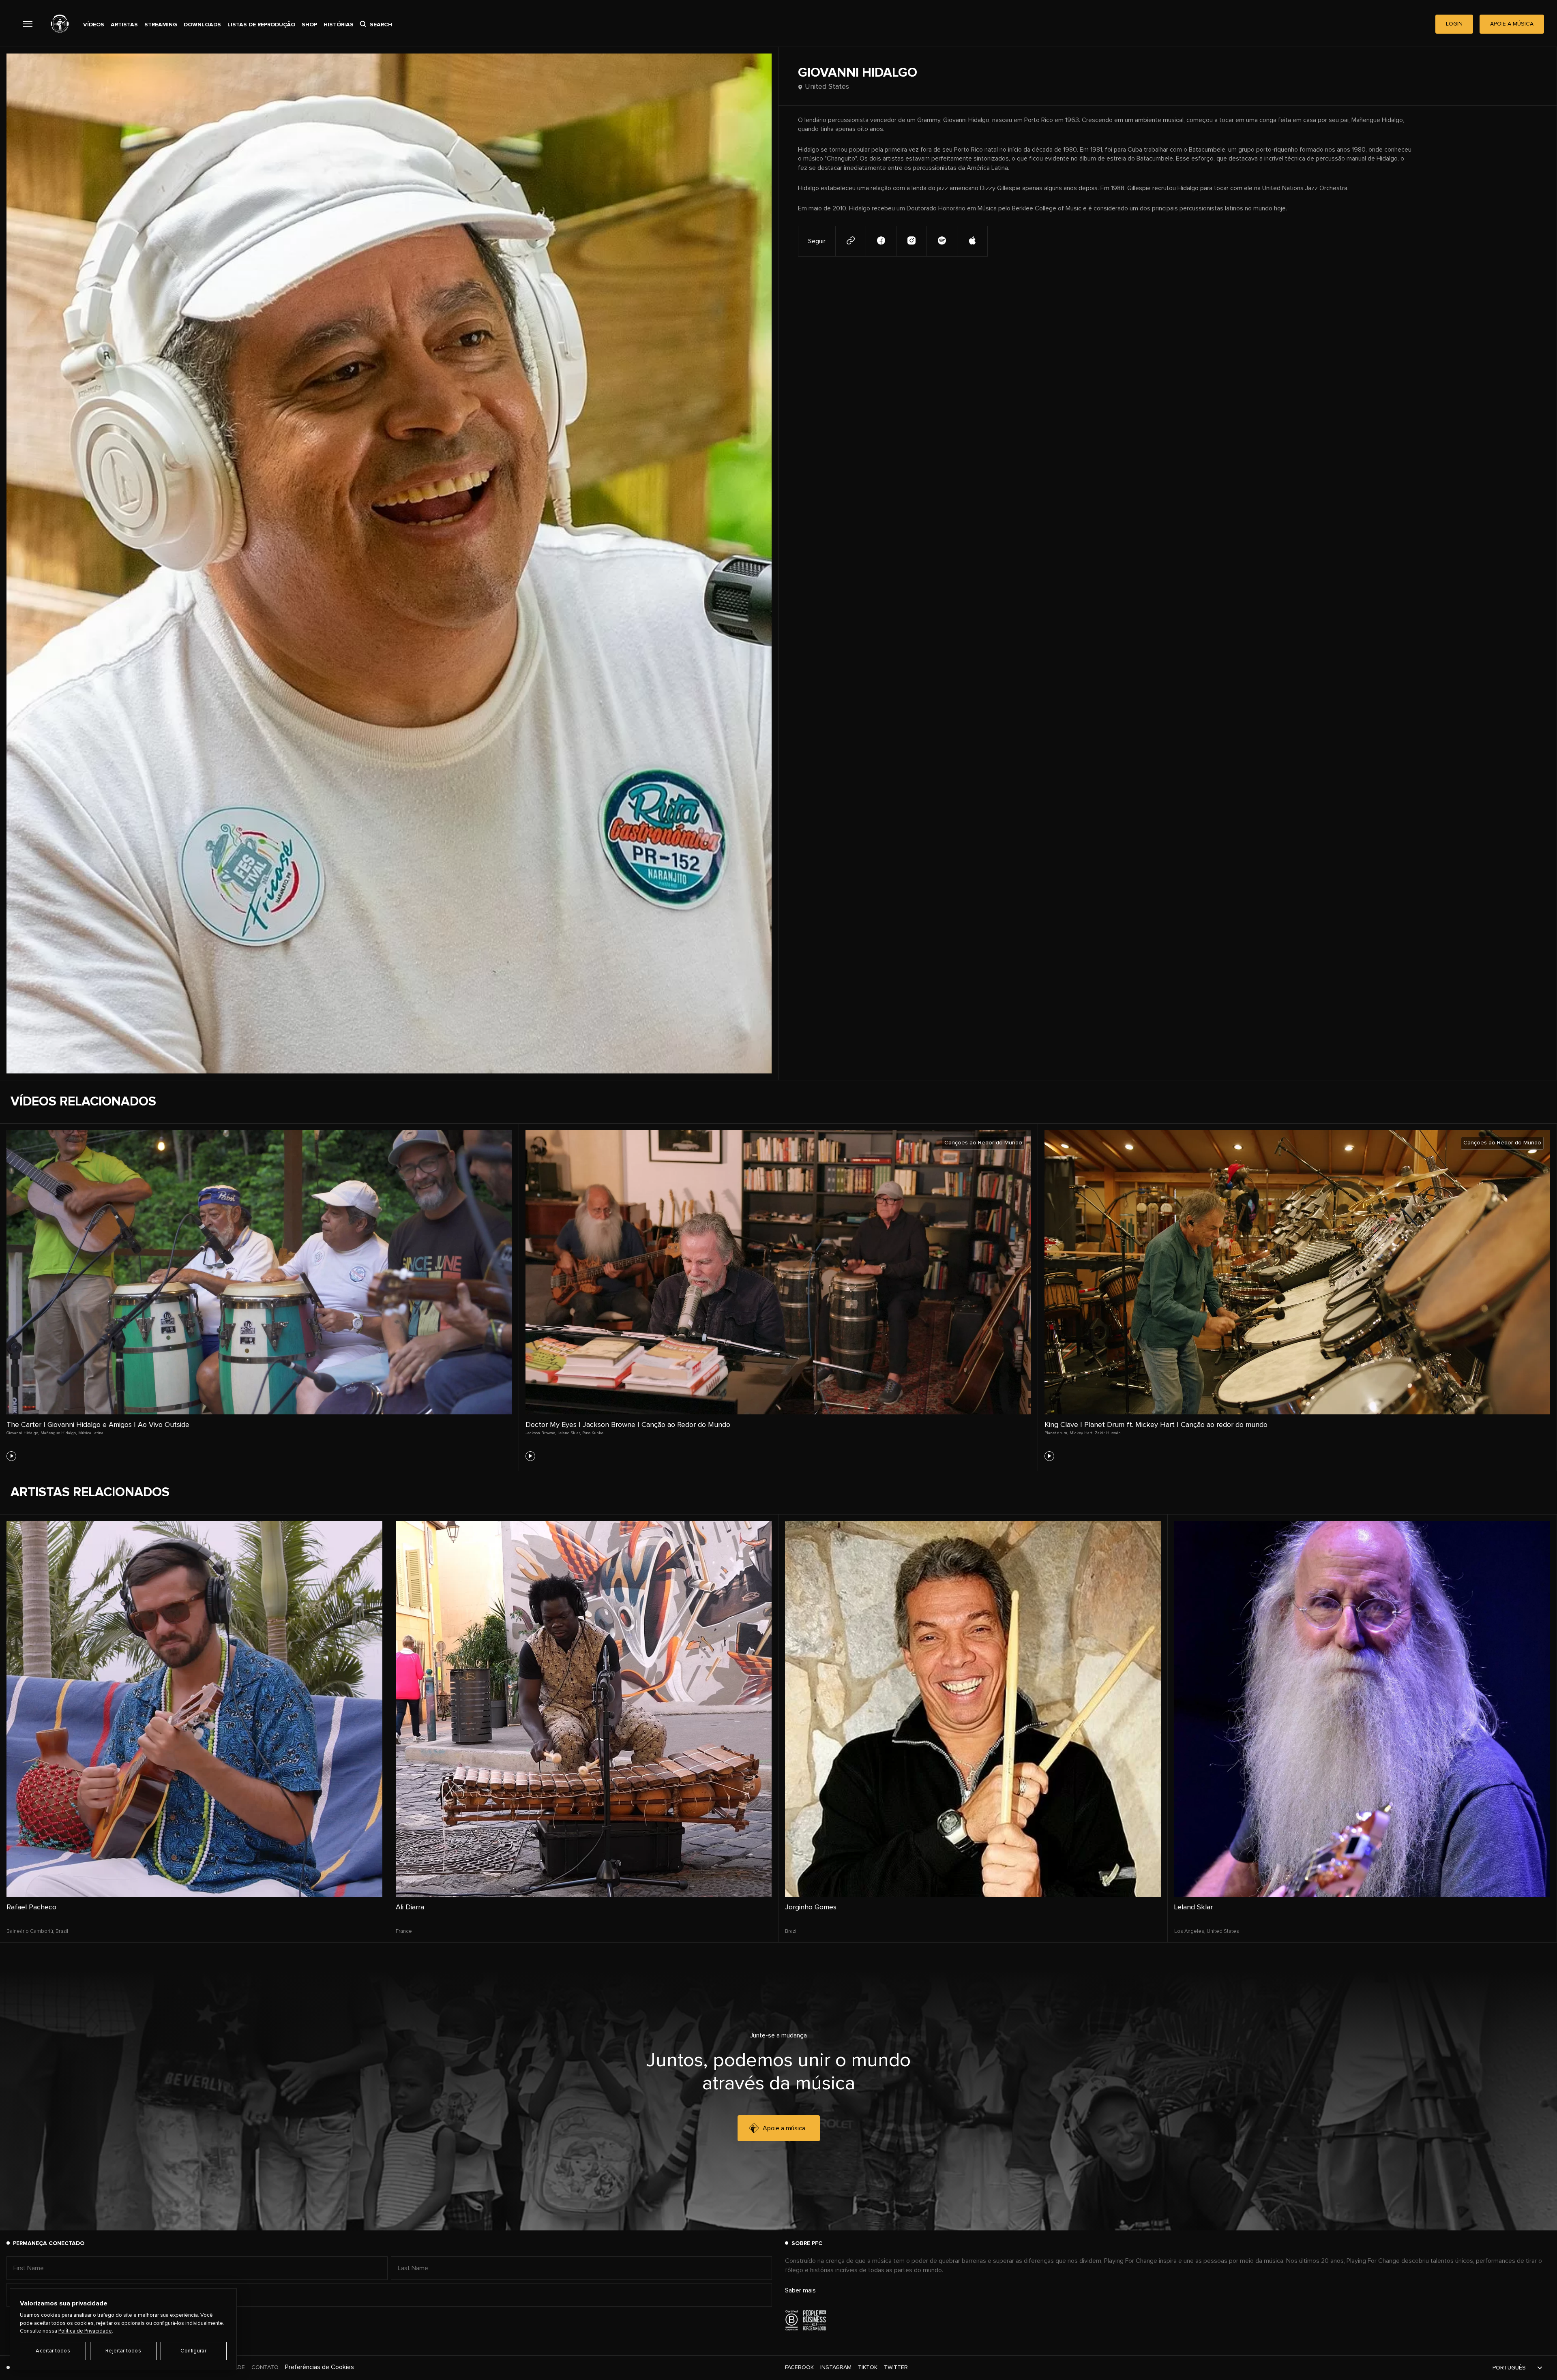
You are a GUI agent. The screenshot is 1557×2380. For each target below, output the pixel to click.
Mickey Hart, (1081, 1433)
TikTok (868, 2367)
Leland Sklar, (569, 1433)
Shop (309, 25)
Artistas (124, 25)
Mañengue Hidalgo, (59, 1433)
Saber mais (800, 2290)
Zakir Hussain (1108, 1433)
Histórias (339, 25)
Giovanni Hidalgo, (23, 1433)
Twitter (896, 2367)
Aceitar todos (53, 2351)
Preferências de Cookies (320, 2367)
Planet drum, (1056, 1433)
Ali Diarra (410, 1907)
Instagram (836, 2367)
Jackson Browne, (541, 1433)
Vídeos (94, 25)
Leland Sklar (1193, 1907)
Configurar (193, 2351)
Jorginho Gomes (811, 1907)
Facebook (799, 2367)
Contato (265, 2367)
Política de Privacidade (85, 2331)
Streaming (161, 25)
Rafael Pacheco (31, 1907)
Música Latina (91, 1433)
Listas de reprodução (261, 25)
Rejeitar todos (123, 2351)
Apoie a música (784, 2128)
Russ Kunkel (593, 1433)
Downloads (202, 25)
